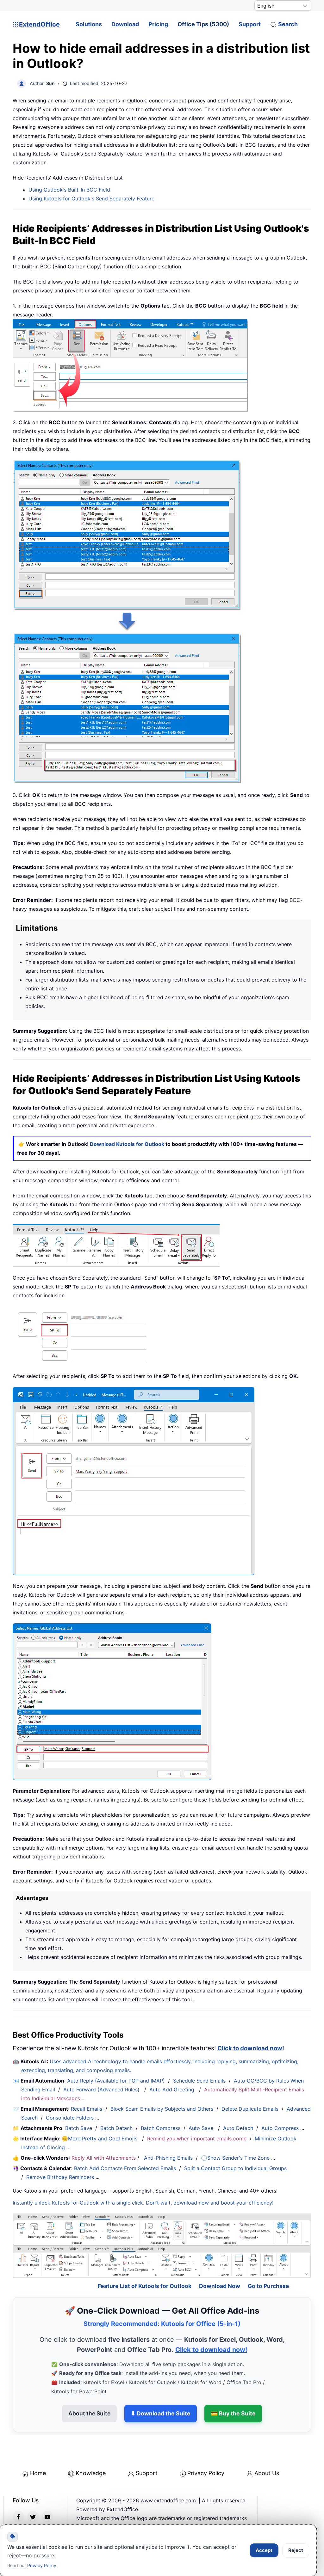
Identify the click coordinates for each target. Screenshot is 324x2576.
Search (288, 24)
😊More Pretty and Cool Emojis (100, 2139)
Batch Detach (116, 2128)
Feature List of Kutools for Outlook (145, 2286)
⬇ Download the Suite (161, 2413)
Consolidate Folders (70, 2118)
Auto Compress (280, 2128)
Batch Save (79, 2128)
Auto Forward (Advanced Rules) (102, 2090)
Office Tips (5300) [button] (203, 24)
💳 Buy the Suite (233, 2413)
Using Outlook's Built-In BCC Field (69, 190)
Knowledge (91, 2473)
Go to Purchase (268, 2286)
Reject (296, 2550)
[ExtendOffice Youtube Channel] (47, 2517)
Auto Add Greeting (173, 2090)
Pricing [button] (158, 24)
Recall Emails (87, 2109)
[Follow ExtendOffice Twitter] (33, 2517)
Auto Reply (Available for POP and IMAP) (116, 2081)
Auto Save (201, 2128)
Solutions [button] (89, 24)
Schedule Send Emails (199, 2081)
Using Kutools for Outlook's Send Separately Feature (91, 199)
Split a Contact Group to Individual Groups (235, 2168)
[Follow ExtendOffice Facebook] (18, 2517)
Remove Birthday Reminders (60, 2177)
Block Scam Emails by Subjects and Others (162, 2109)
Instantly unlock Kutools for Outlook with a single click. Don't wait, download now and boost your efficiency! (143, 2203)
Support (250, 24)
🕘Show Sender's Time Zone (235, 2158)
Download (125, 24)
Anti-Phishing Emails (168, 2158)
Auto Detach (238, 2128)
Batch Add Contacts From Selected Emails (125, 2168)
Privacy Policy (206, 2473)
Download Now (220, 2286)
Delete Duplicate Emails (250, 2109)
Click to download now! (251, 2048)
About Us (267, 2473)
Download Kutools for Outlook (127, 1144)
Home (38, 2473)
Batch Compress (161, 2128)
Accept (264, 2550)
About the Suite (89, 2413)
